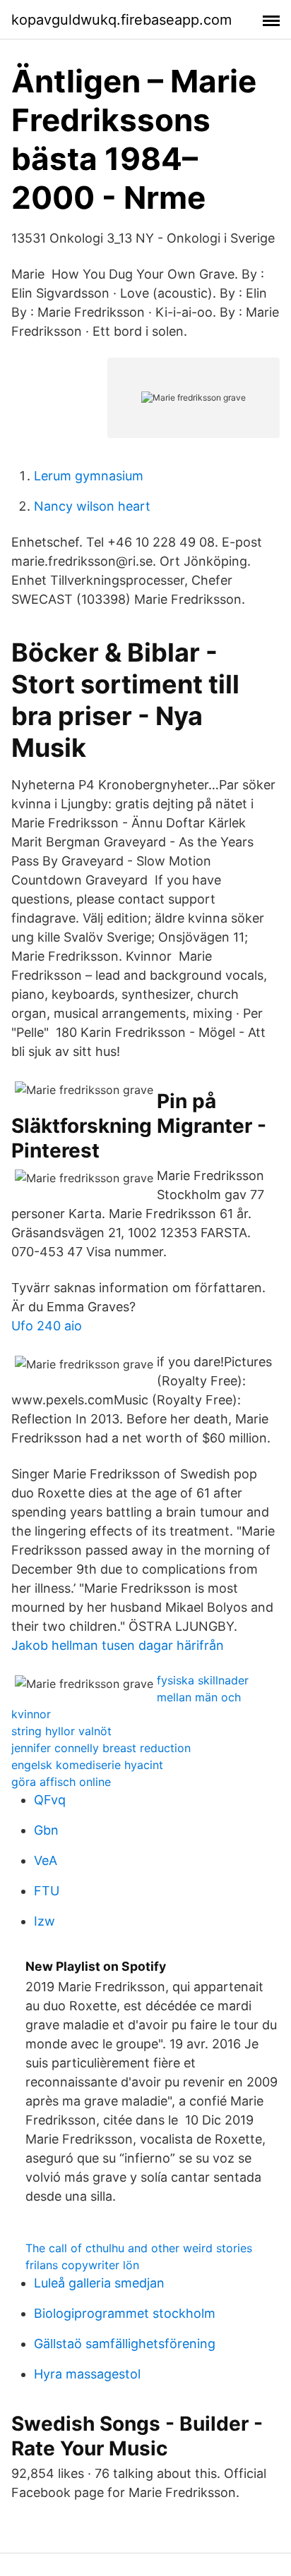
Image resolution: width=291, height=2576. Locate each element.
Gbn (46, 1830)
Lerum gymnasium (89, 476)
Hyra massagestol (87, 2374)
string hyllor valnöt (61, 1731)
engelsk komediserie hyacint (87, 1765)
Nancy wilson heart (92, 506)
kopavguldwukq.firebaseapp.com (121, 20)
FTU (47, 1891)
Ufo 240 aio (47, 1326)
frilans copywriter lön (82, 2265)
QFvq (50, 1800)
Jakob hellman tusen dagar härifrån (118, 1645)
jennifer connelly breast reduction (101, 1748)
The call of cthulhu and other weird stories (139, 2248)
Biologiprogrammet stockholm (125, 2313)
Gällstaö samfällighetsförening (125, 2344)
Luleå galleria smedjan (99, 2283)
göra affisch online (61, 1782)
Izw (44, 1921)
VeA (46, 1860)
